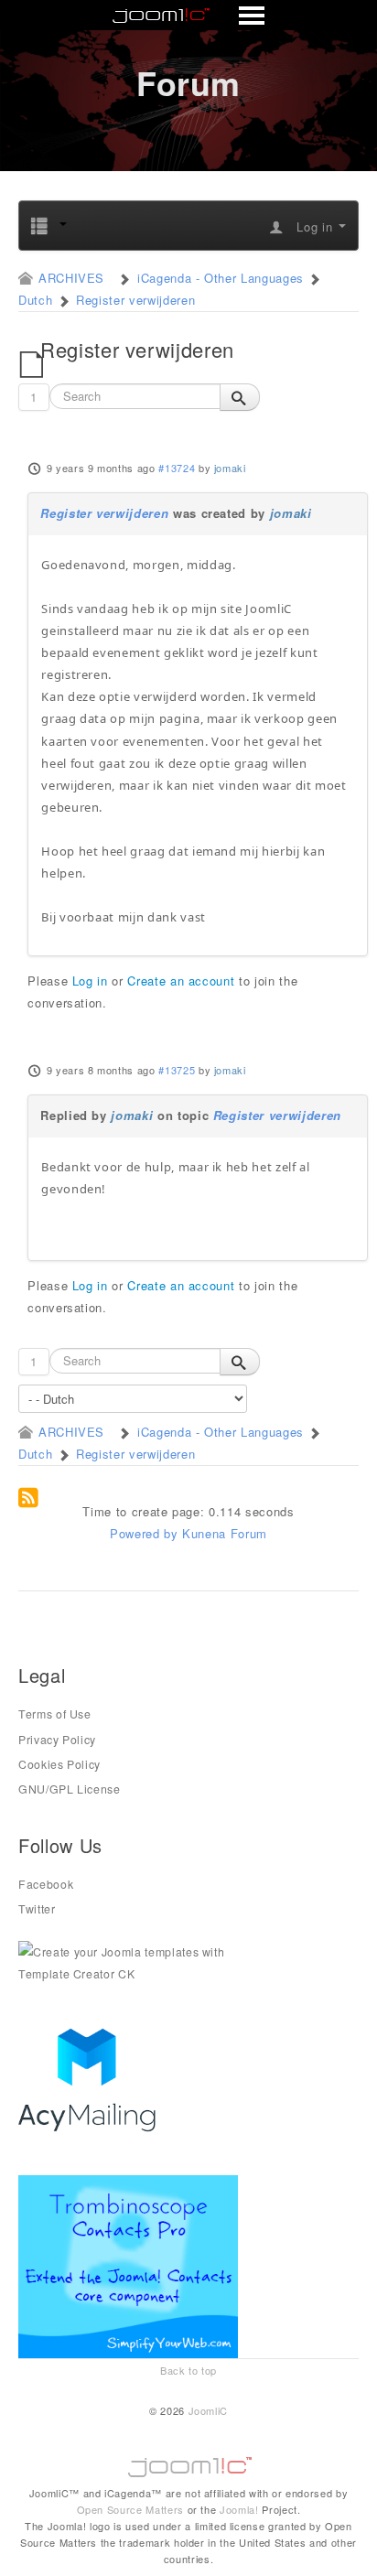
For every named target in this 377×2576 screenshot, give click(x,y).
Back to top (188, 2370)
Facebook (46, 1884)
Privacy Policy (57, 1740)
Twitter (37, 1909)
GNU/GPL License (70, 1789)
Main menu (189, 16)
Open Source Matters (130, 2509)
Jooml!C (188, 2463)
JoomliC (209, 2410)
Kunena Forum (225, 1533)
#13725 (177, 1070)
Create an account (181, 981)
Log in (90, 981)
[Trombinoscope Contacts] (131, 2266)
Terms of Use (55, 1714)
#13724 (177, 468)
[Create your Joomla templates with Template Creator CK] (128, 1962)
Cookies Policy (59, 1764)
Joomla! (239, 2509)
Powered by (144, 1533)
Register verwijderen (104, 513)
